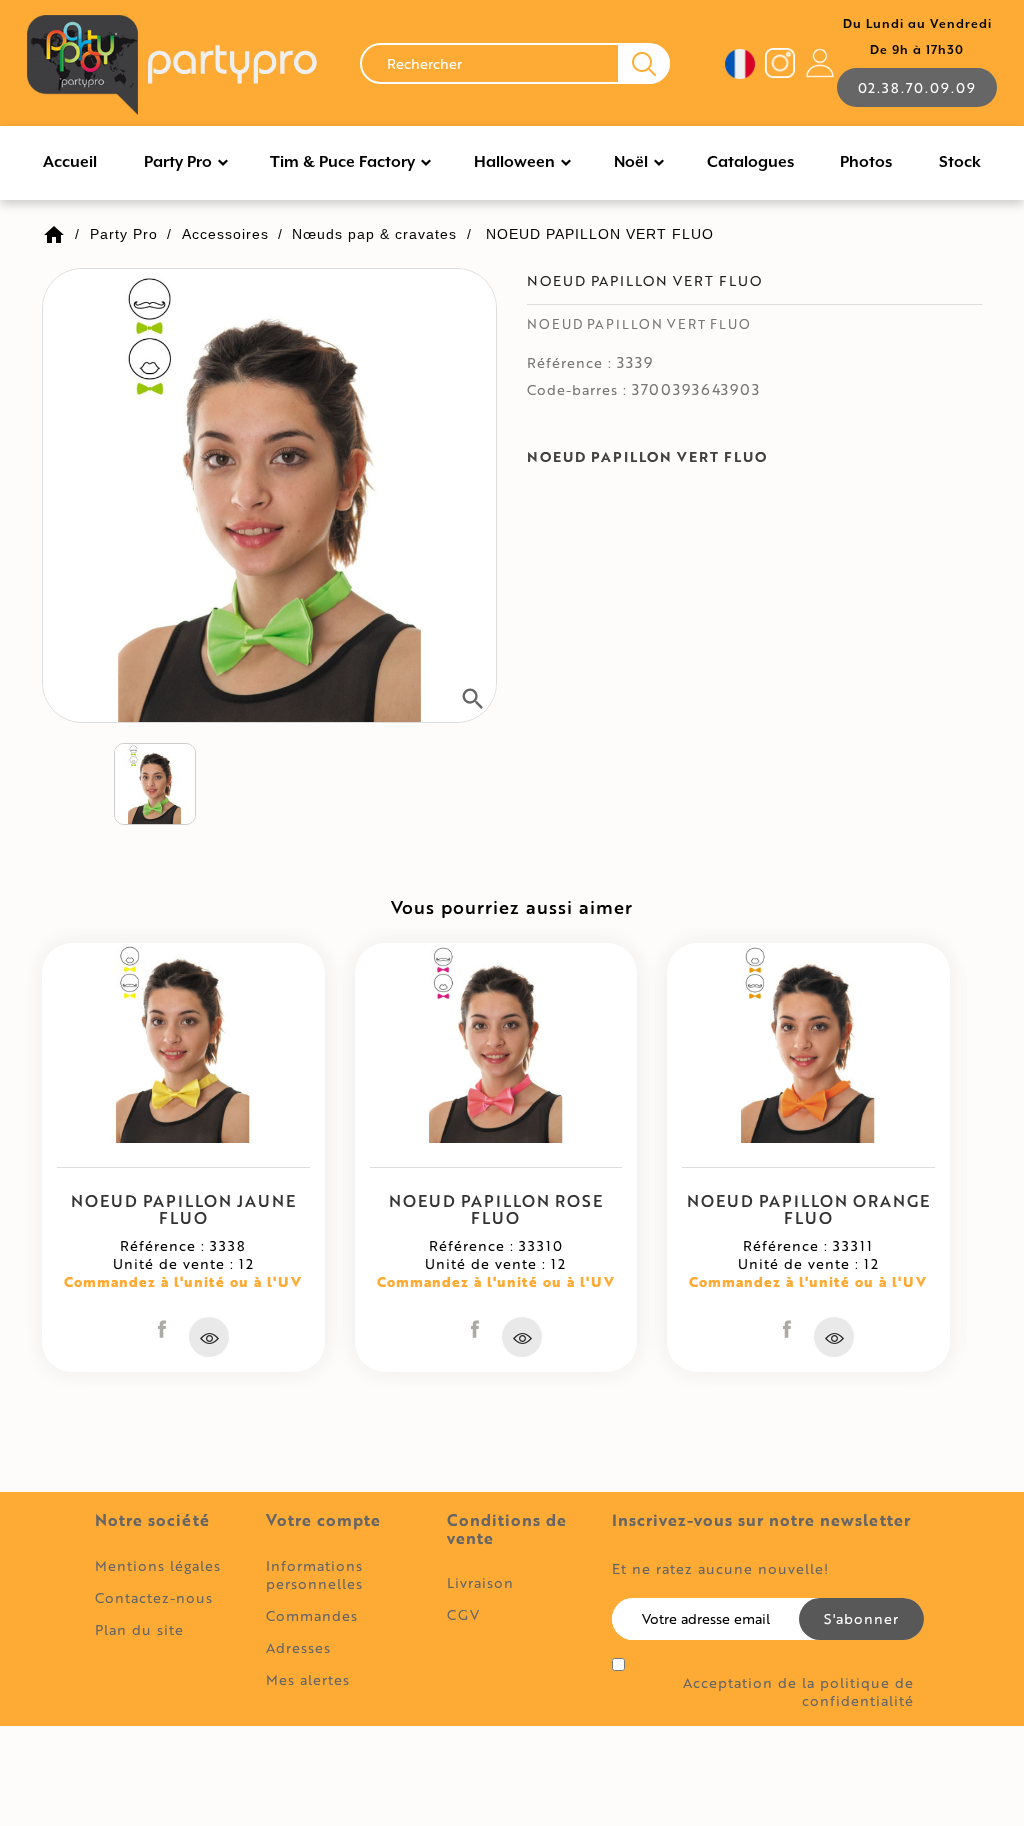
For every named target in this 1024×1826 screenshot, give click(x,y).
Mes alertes (308, 1679)
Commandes (312, 1615)
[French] (740, 64)
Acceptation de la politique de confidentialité (798, 1692)
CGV (463, 1614)
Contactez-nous (154, 1597)
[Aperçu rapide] (209, 1337)
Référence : (569, 363)
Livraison (480, 1582)
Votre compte (323, 1520)
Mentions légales (158, 1565)
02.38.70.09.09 (917, 87)
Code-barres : (577, 390)
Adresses (298, 1647)
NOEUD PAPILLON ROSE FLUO (496, 1209)
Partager (162, 1329)
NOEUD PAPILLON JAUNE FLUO (183, 1209)
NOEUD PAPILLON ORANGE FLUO (808, 1209)
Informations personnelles (314, 1574)
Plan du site (139, 1629)
